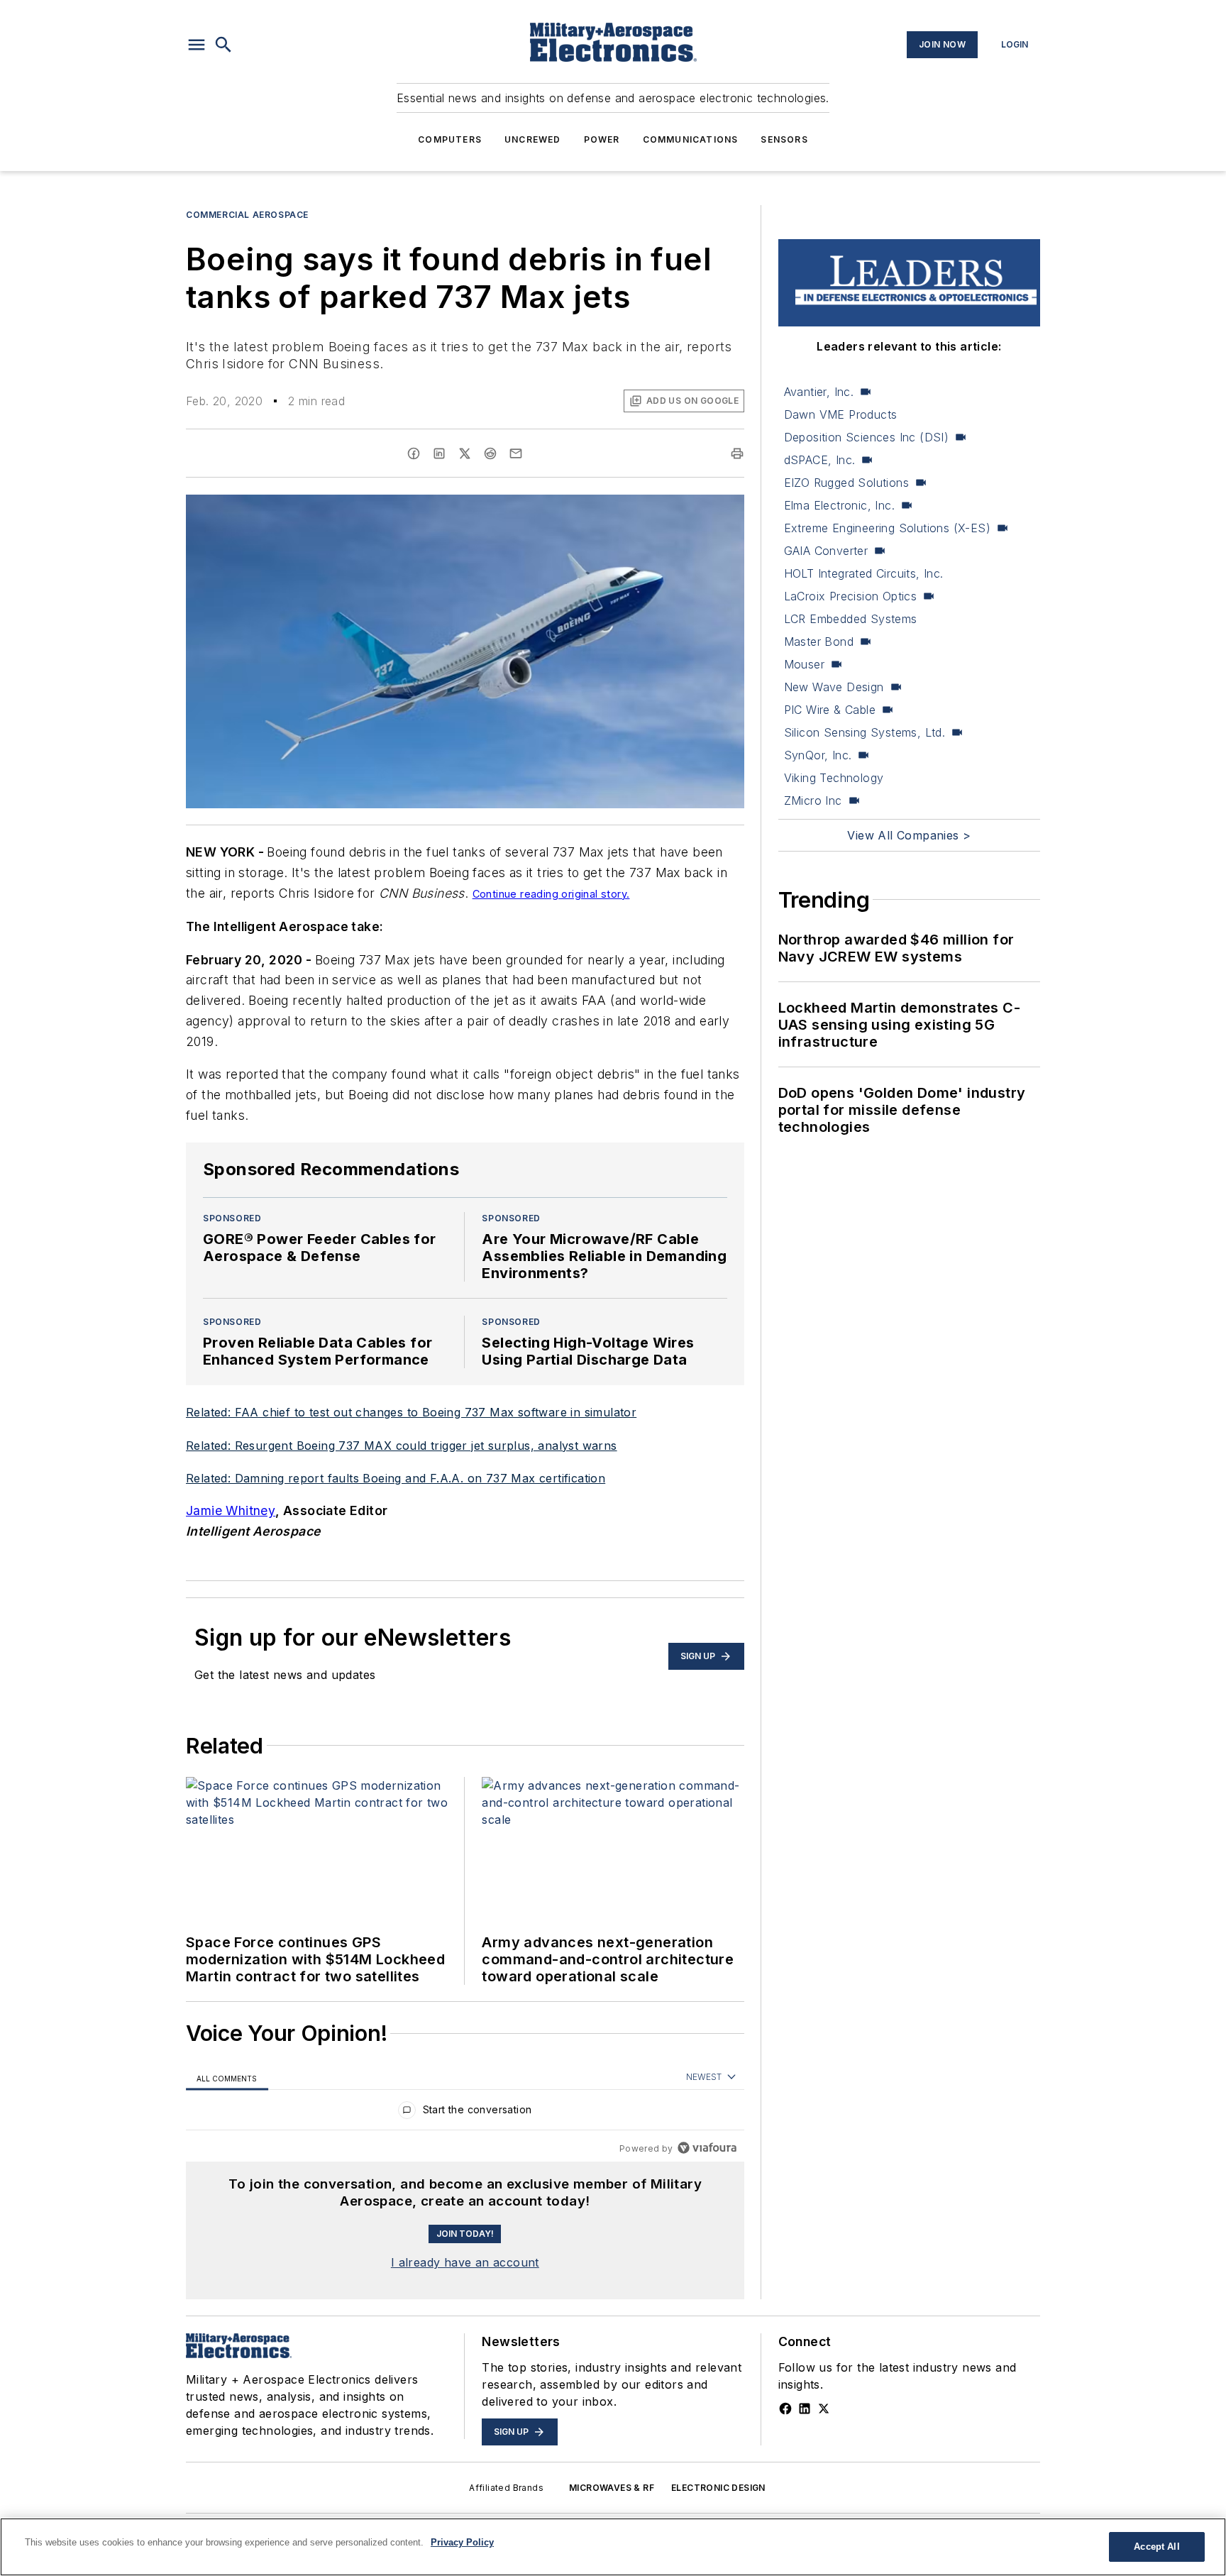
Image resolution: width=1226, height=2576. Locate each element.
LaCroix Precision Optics (851, 596)
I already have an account (465, 2262)
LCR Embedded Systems (851, 619)
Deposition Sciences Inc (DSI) (867, 437)
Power (602, 139)
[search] (223, 45)
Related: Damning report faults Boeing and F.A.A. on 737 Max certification (396, 1478)
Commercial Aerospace (247, 215)
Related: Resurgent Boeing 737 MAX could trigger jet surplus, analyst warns (402, 1446)
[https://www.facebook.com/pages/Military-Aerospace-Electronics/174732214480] (785, 2409)
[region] (465, 2113)
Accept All (1156, 2547)
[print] (737, 453)
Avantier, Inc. (819, 392)
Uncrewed (533, 139)
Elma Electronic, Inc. (839, 505)
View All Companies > (909, 835)
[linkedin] (439, 453)
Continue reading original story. (551, 894)
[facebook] (414, 453)
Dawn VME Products (841, 414)
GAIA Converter (826, 551)
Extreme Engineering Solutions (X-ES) (887, 528)
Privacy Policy (462, 2542)
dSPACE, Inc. (820, 460)
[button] (197, 45)
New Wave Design (834, 687)
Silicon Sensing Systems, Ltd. (865, 732)
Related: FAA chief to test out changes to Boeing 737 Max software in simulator (411, 1412)
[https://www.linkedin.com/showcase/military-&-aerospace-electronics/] (805, 2409)
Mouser (804, 664)
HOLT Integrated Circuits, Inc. (864, 573)
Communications (691, 139)
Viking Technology (834, 778)
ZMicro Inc (813, 800)
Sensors (784, 139)
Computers (450, 139)
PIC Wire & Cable (830, 710)
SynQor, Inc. (818, 755)
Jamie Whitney (231, 1510)
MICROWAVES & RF (612, 2488)
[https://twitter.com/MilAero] (824, 2409)
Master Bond (819, 642)
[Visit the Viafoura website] (707, 2148)
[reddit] (490, 453)
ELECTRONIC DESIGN (718, 2488)
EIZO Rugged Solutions (846, 483)
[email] (516, 453)
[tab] (227, 2077)
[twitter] (465, 453)
